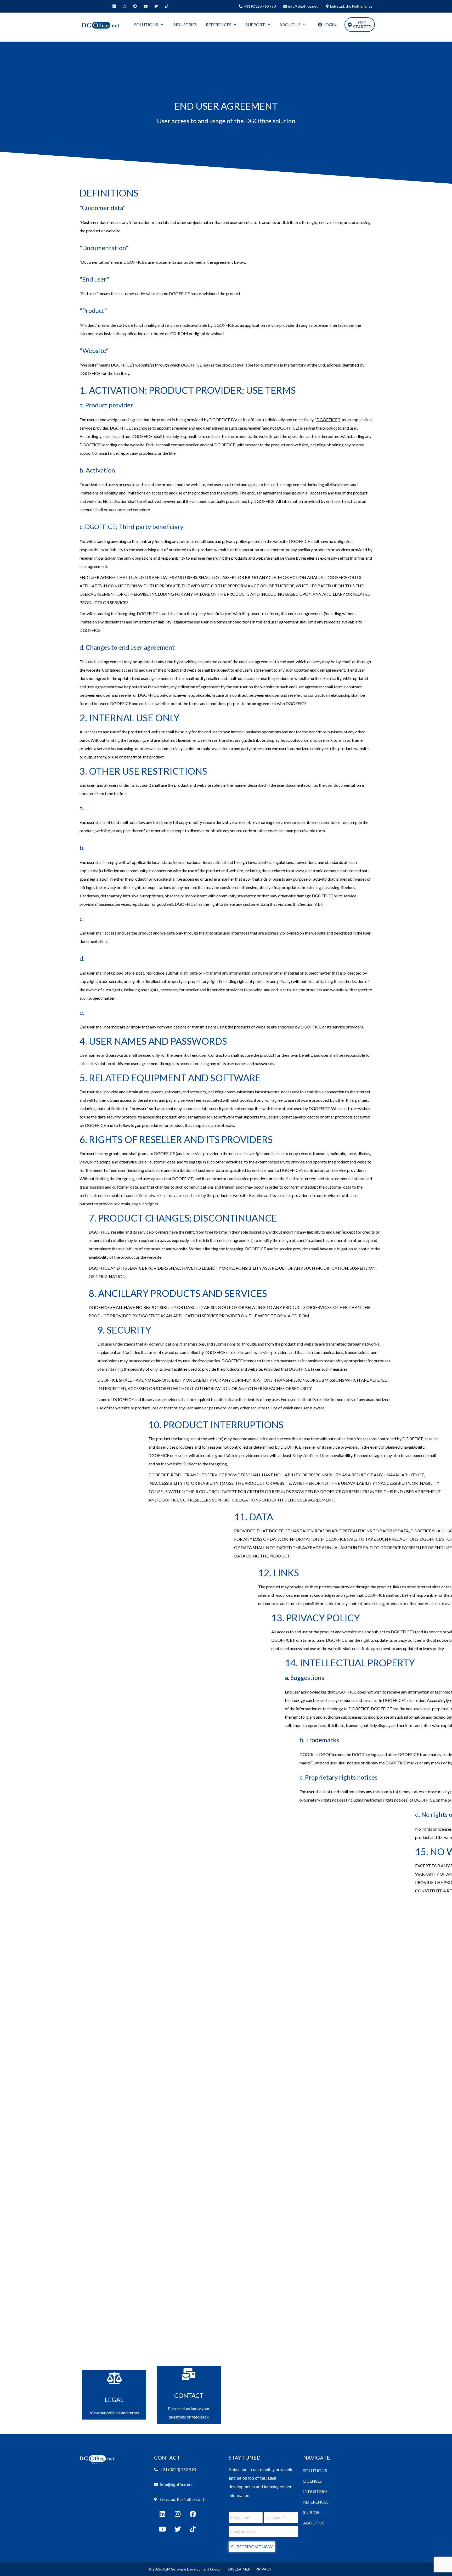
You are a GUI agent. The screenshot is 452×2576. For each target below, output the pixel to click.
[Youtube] (146, 6)
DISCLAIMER (239, 2569)
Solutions (315, 2470)
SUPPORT (255, 24)
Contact (189, 2395)
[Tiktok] (167, 6)
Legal (114, 2400)
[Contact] (189, 2374)
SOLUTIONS (146, 24)
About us (314, 2523)
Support (313, 2512)
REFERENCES (219, 24)
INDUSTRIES (185, 24)
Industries (315, 2491)
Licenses (312, 2481)
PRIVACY (264, 2569)
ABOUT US (290, 24)
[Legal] (114, 2378)
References (316, 2502)
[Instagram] (125, 6)
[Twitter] (156, 6)
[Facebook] (135, 6)
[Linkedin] (114, 6)
